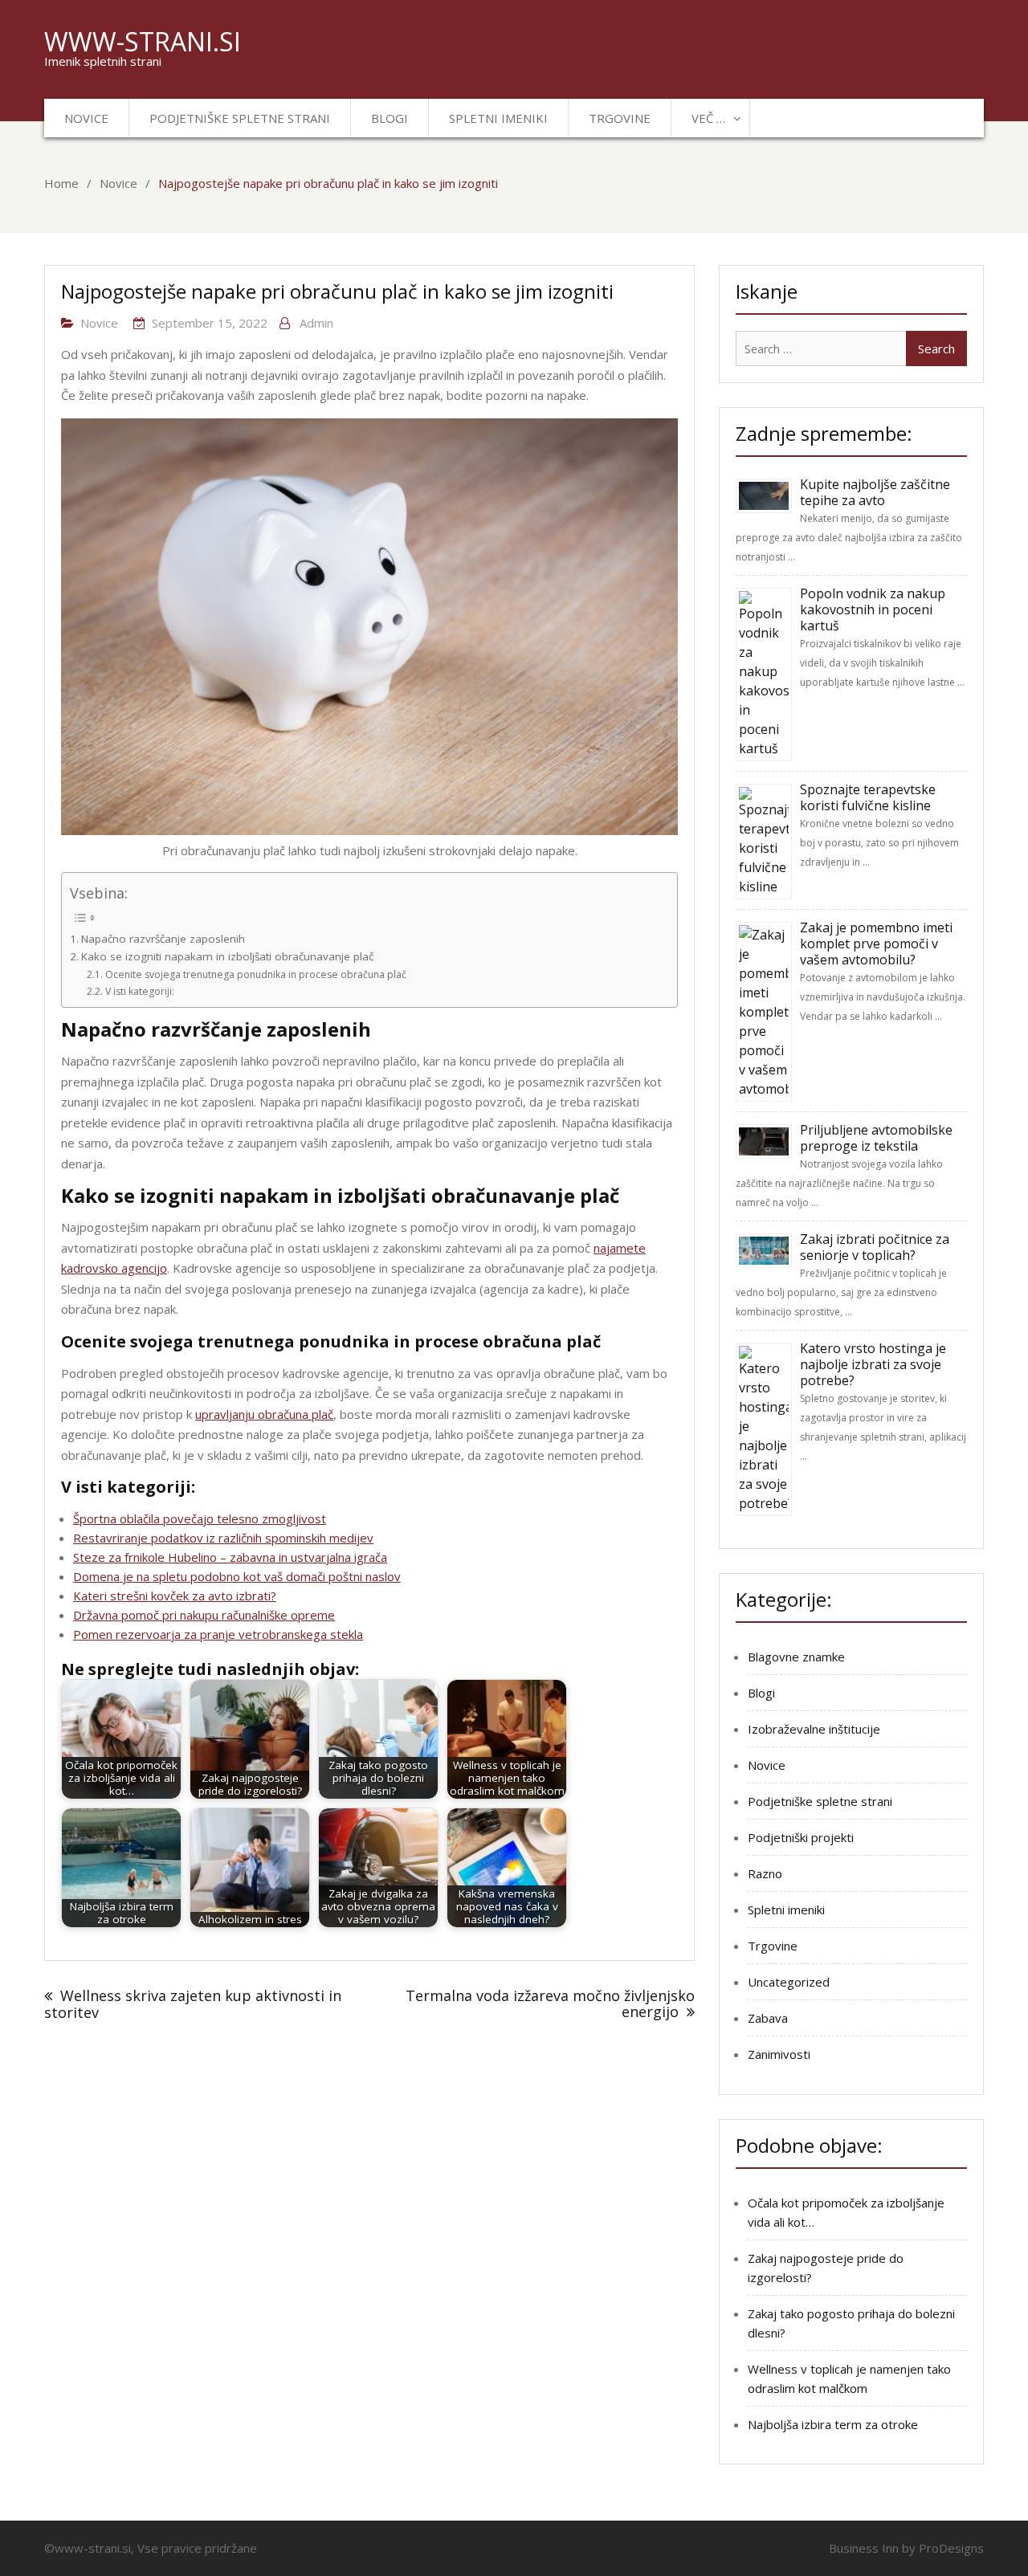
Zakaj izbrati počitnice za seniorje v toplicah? (875, 1247)
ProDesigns (951, 2548)
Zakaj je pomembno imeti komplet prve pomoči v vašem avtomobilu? (876, 944)
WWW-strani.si (143, 41)
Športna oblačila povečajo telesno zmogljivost (200, 1518)
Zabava (768, 2018)
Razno (765, 1873)
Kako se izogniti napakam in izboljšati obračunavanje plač (227, 956)
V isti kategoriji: (139, 991)
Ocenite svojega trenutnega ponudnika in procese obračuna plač (255, 974)
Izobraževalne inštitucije (814, 1729)
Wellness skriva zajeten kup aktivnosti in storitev (193, 2004)
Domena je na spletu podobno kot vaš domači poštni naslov (237, 1576)
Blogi (390, 118)
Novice (86, 118)
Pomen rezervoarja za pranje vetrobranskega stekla (218, 1634)
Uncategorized (789, 1982)
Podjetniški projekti (801, 1837)
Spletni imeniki (498, 118)
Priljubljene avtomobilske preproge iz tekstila (876, 1138)
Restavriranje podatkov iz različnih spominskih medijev (223, 1538)
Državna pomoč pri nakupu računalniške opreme (204, 1615)
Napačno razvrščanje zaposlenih (163, 939)
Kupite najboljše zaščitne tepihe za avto (875, 492)
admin (316, 323)
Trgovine (620, 118)
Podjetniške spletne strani (240, 118)
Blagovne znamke (796, 1657)
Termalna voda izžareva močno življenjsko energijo (550, 2003)
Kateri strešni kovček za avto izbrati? (175, 1596)
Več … (708, 118)
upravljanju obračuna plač (264, 1414)
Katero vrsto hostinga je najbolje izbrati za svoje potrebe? (873, 1364)
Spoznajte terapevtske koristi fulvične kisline (868, 797)
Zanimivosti (779, 2054)
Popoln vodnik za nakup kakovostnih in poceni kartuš (873, 609)
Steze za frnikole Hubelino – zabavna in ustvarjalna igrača (230, 1557)
